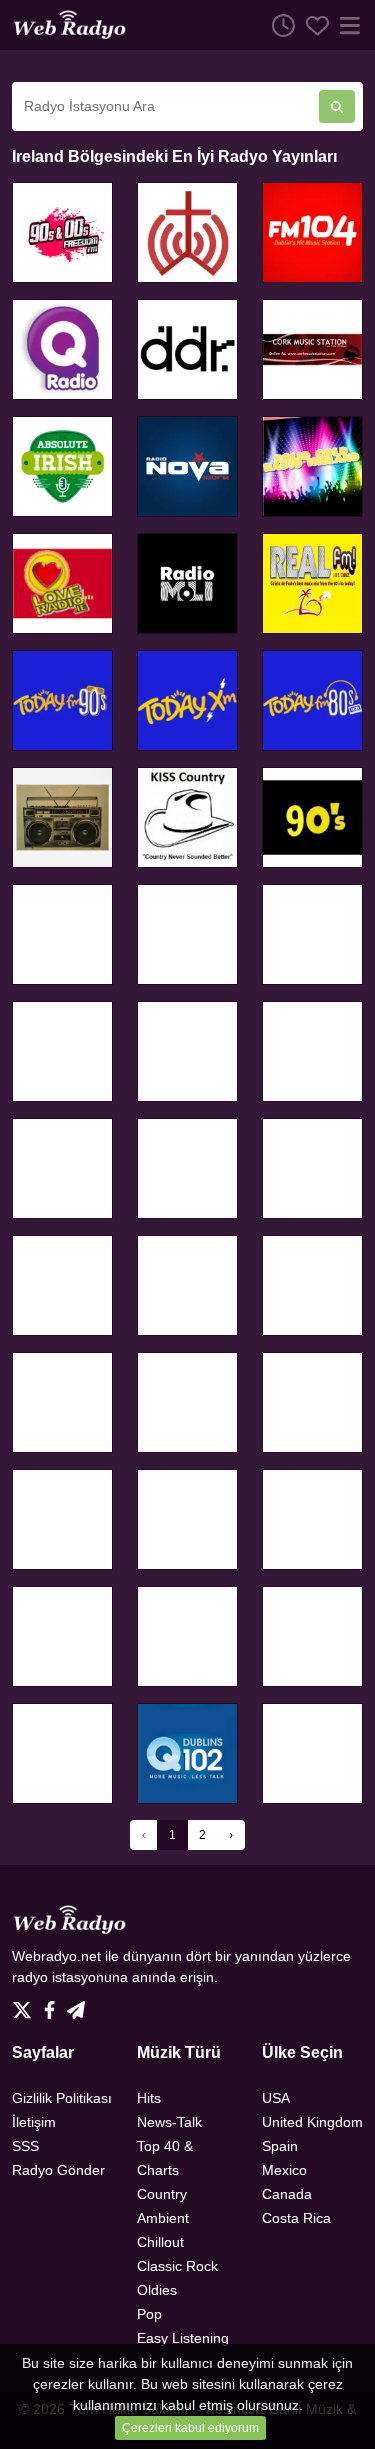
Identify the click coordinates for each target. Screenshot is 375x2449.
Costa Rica (296, 2218)
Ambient (163, 2218)
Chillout (160, 2242)
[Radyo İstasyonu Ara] (337, 106)
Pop (149, 2314)
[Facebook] (53, 2005)
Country (162, 2194)
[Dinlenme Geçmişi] (278, 25)
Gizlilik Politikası (62, 2098)
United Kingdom (312, 2122)
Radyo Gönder (58, 2170)
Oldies (157, 2290)
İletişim (34, 2122)
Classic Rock (177, 2266)
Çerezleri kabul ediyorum (190, 2428)
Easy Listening (183, 2338)
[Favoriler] (312, 25)
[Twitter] (26, 2005)
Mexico (284, 2170)
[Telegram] (76, 2005)
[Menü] (346, 25)
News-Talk (169, 2122)
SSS (25, 2146)
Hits (149, 2098)
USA (276, 2098)
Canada (287, 2194)
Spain (280, 2146)
